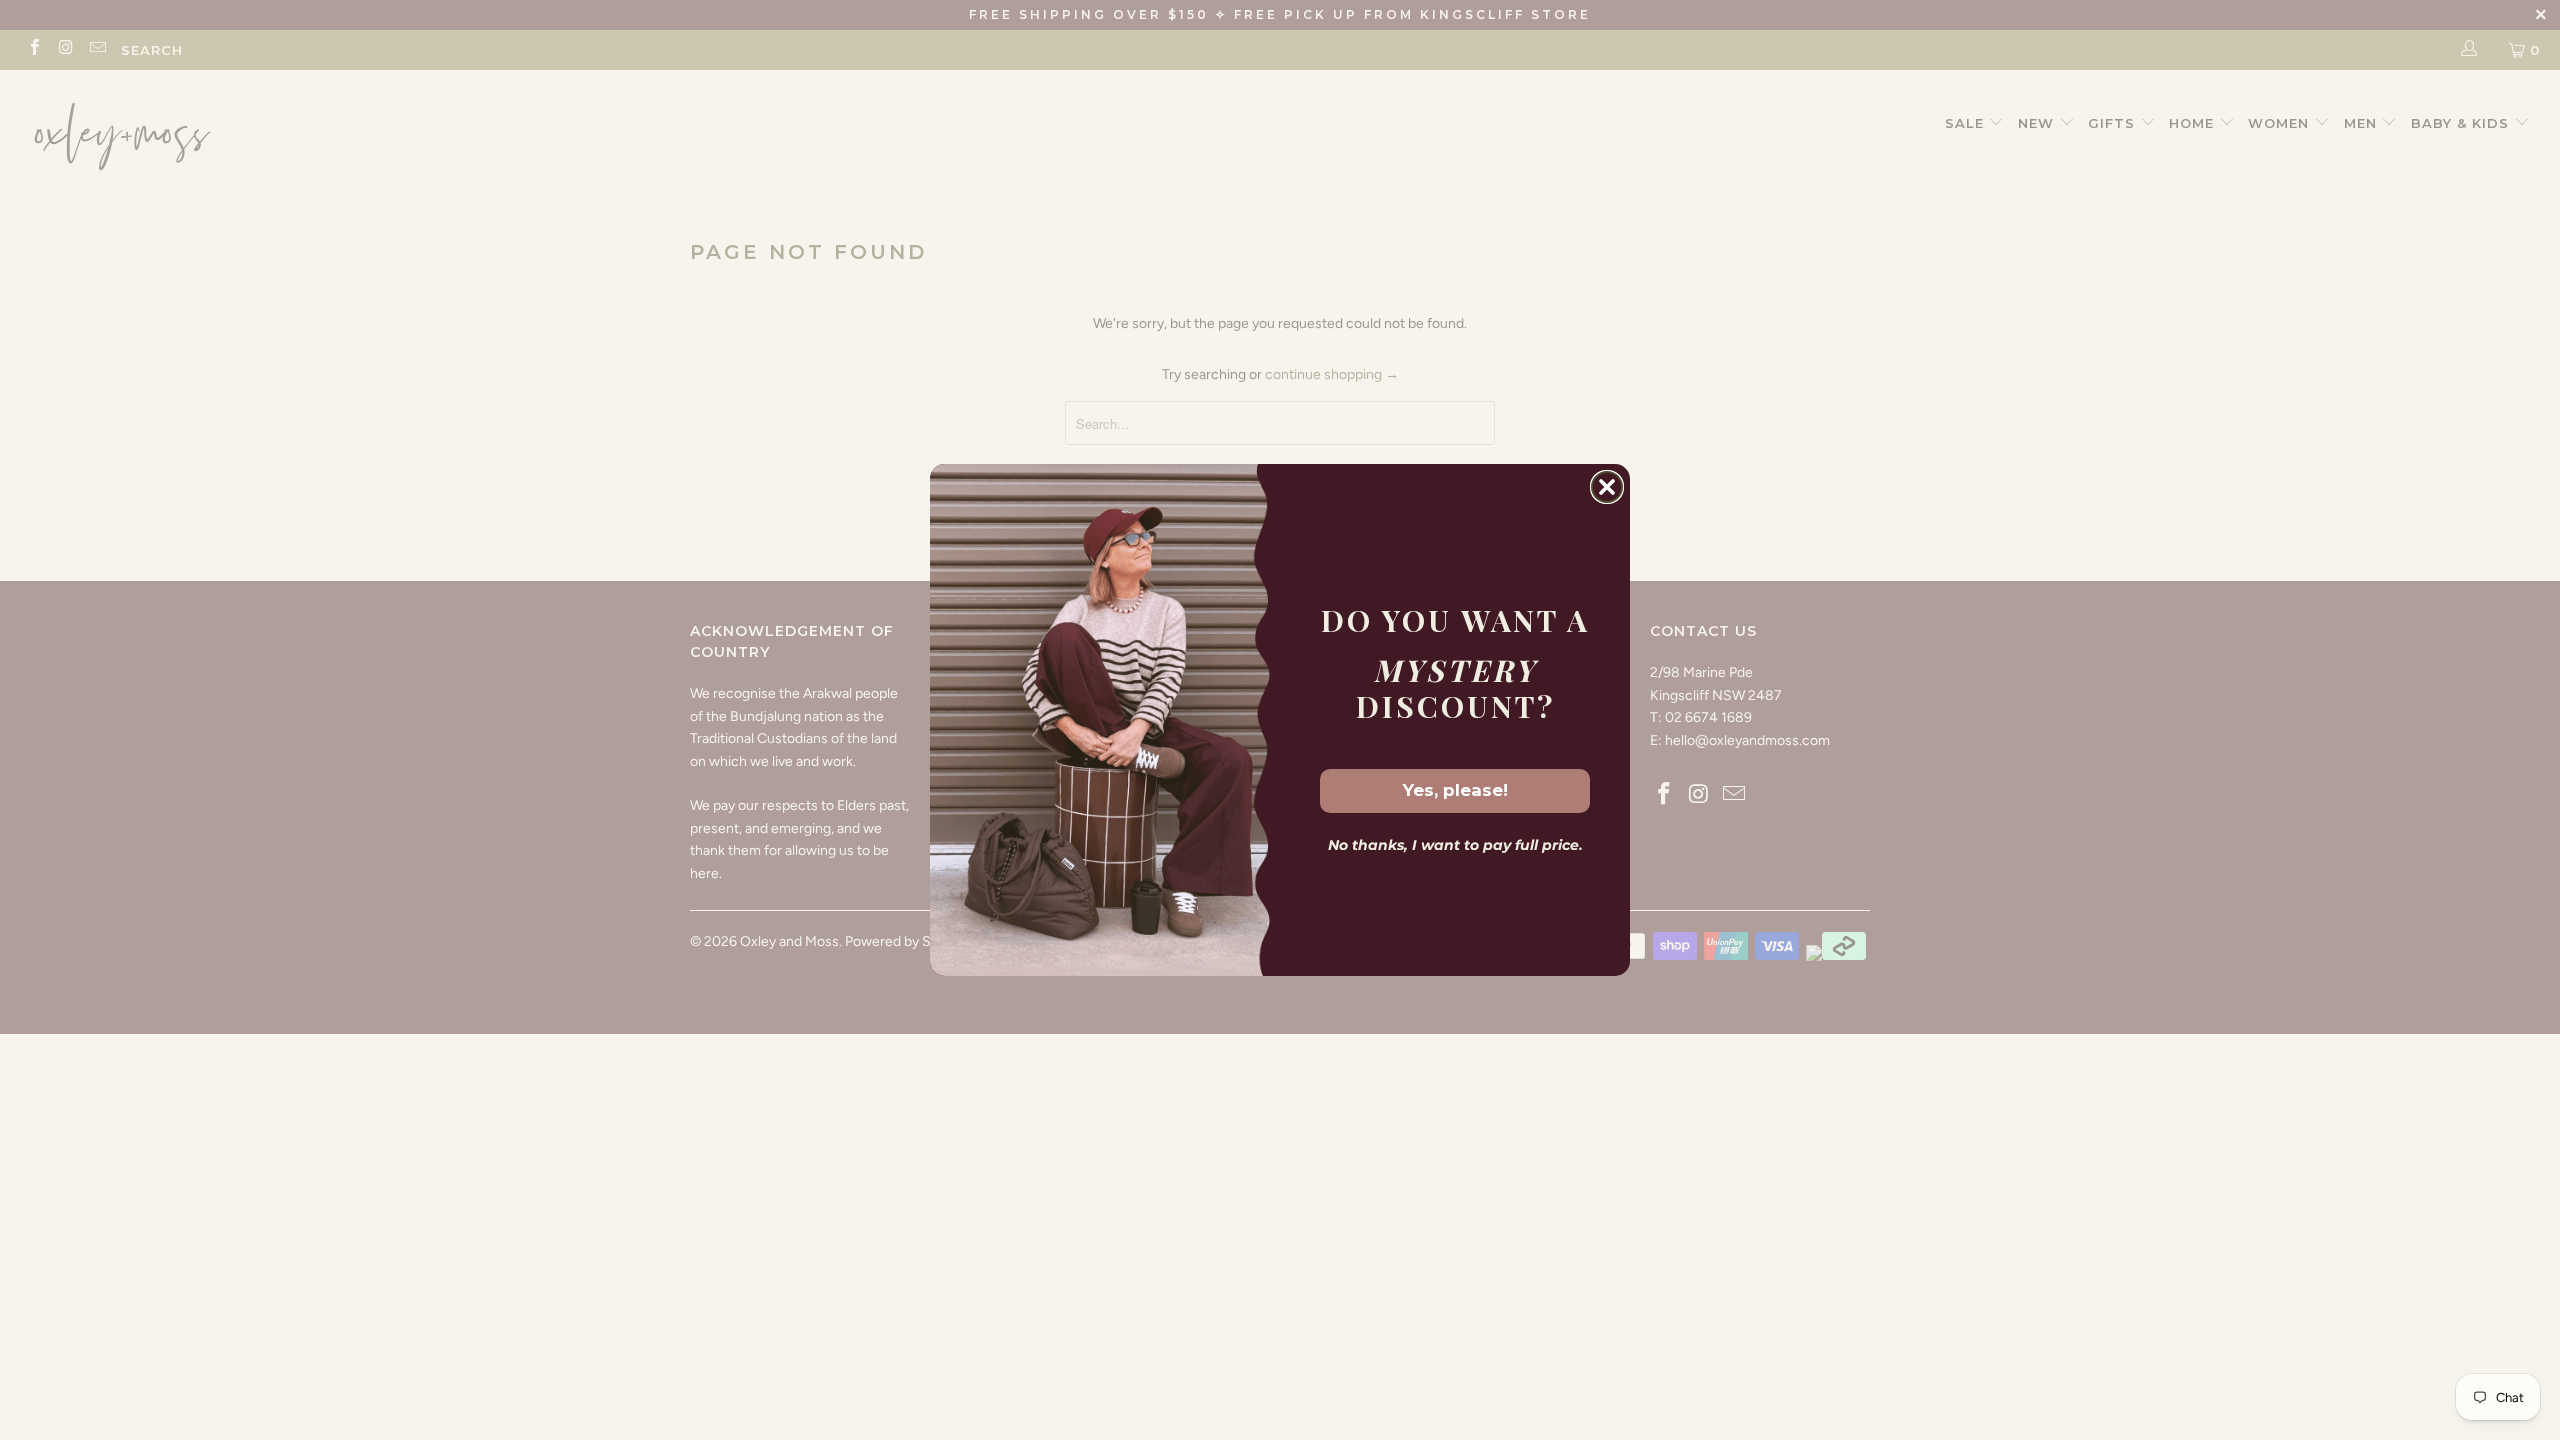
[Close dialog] (1607, 487)
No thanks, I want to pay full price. (1455, 845)
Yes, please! (1455, 790)
